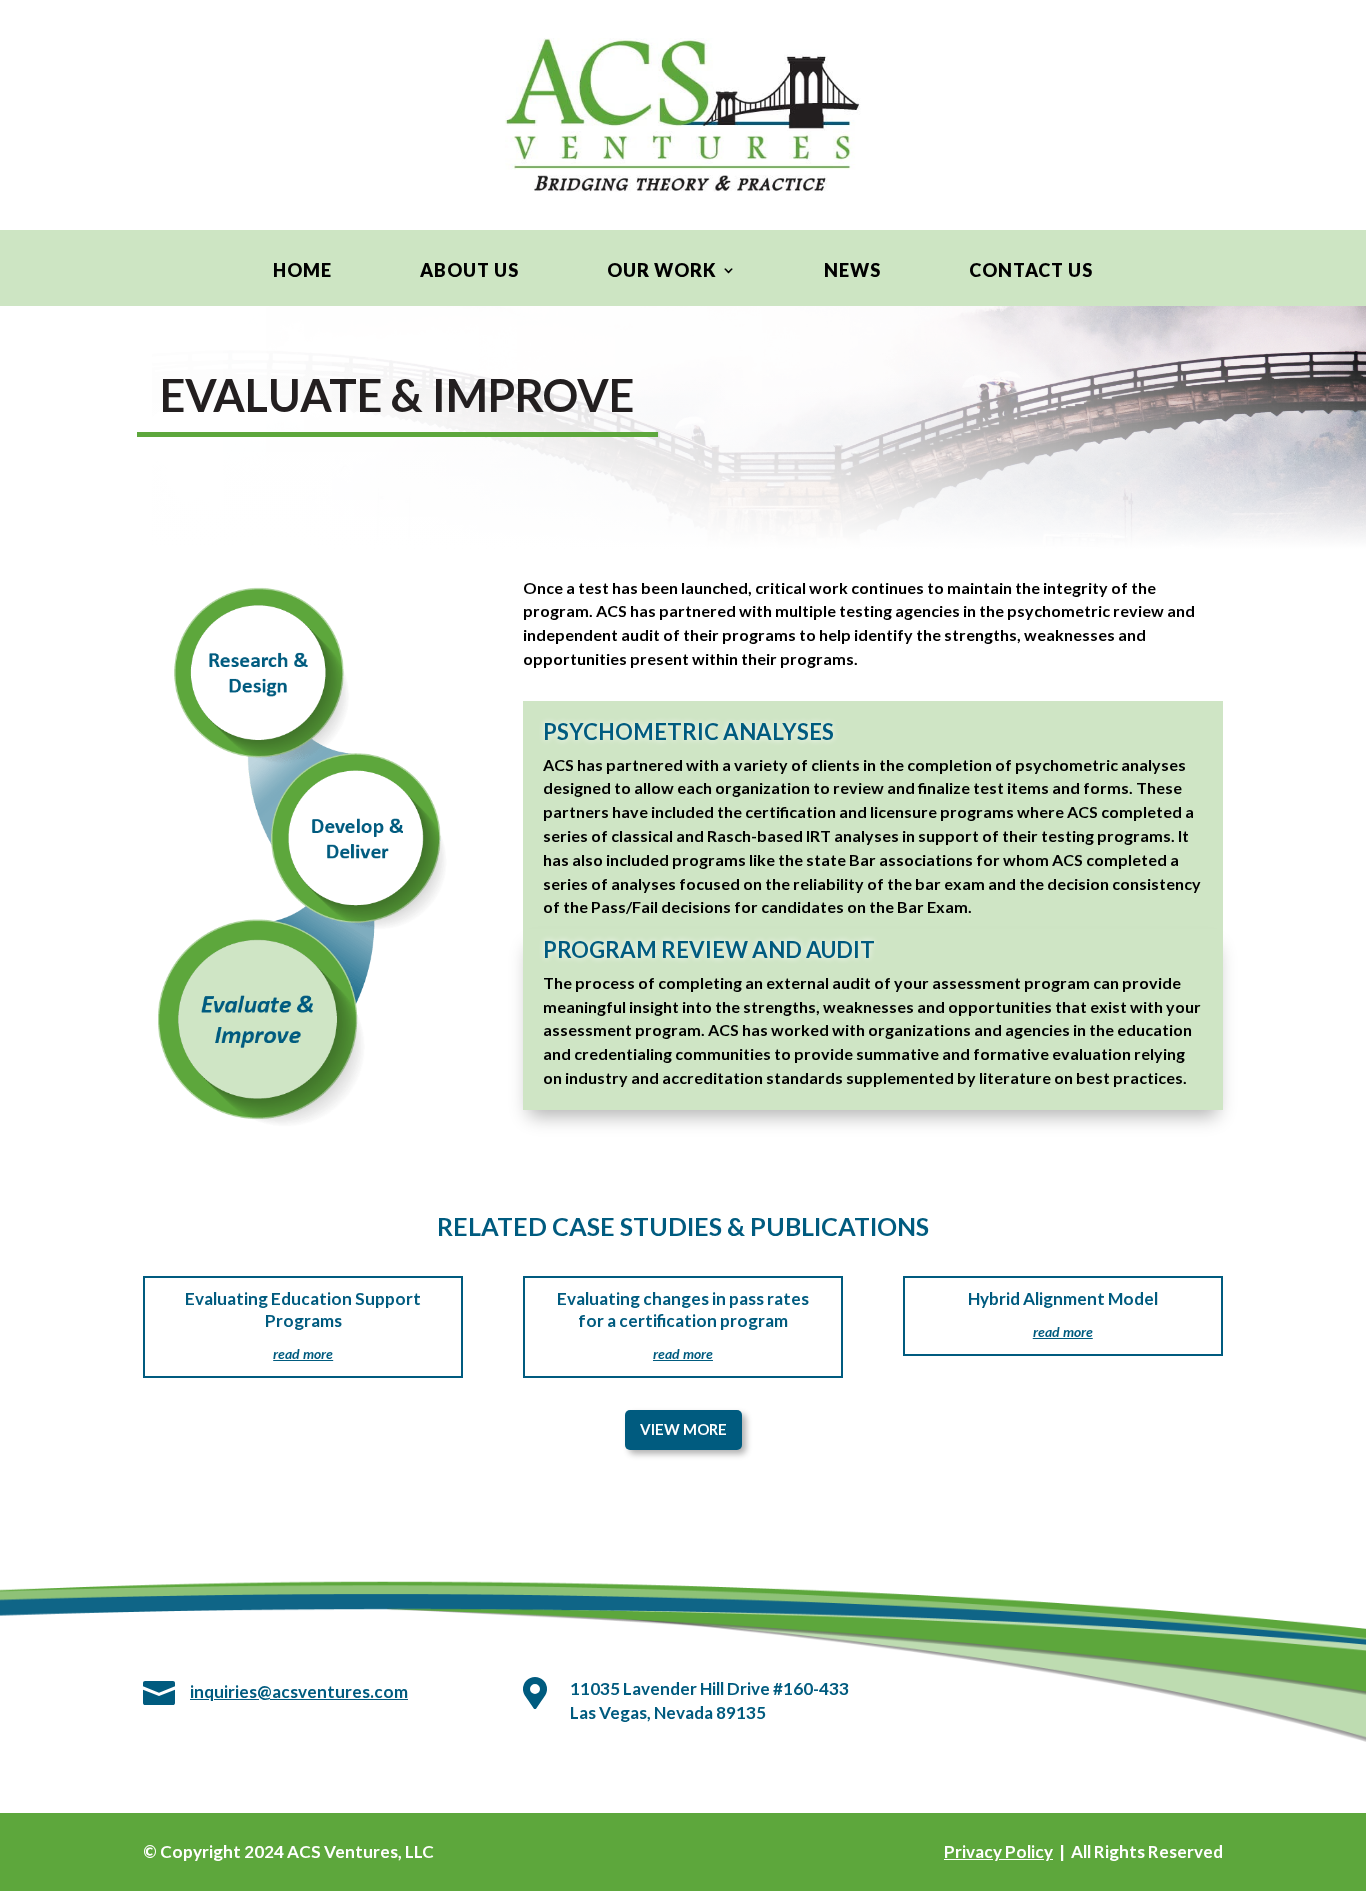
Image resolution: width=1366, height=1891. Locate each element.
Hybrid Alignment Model (1063, 1298)
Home (302, 272)
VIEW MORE (683, 1429)
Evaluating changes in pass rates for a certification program (683, 1309)
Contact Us (1031, 272)
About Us (469, 272)
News (852, 272)
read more (303, 1353)
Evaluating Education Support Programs (303, 1309)
